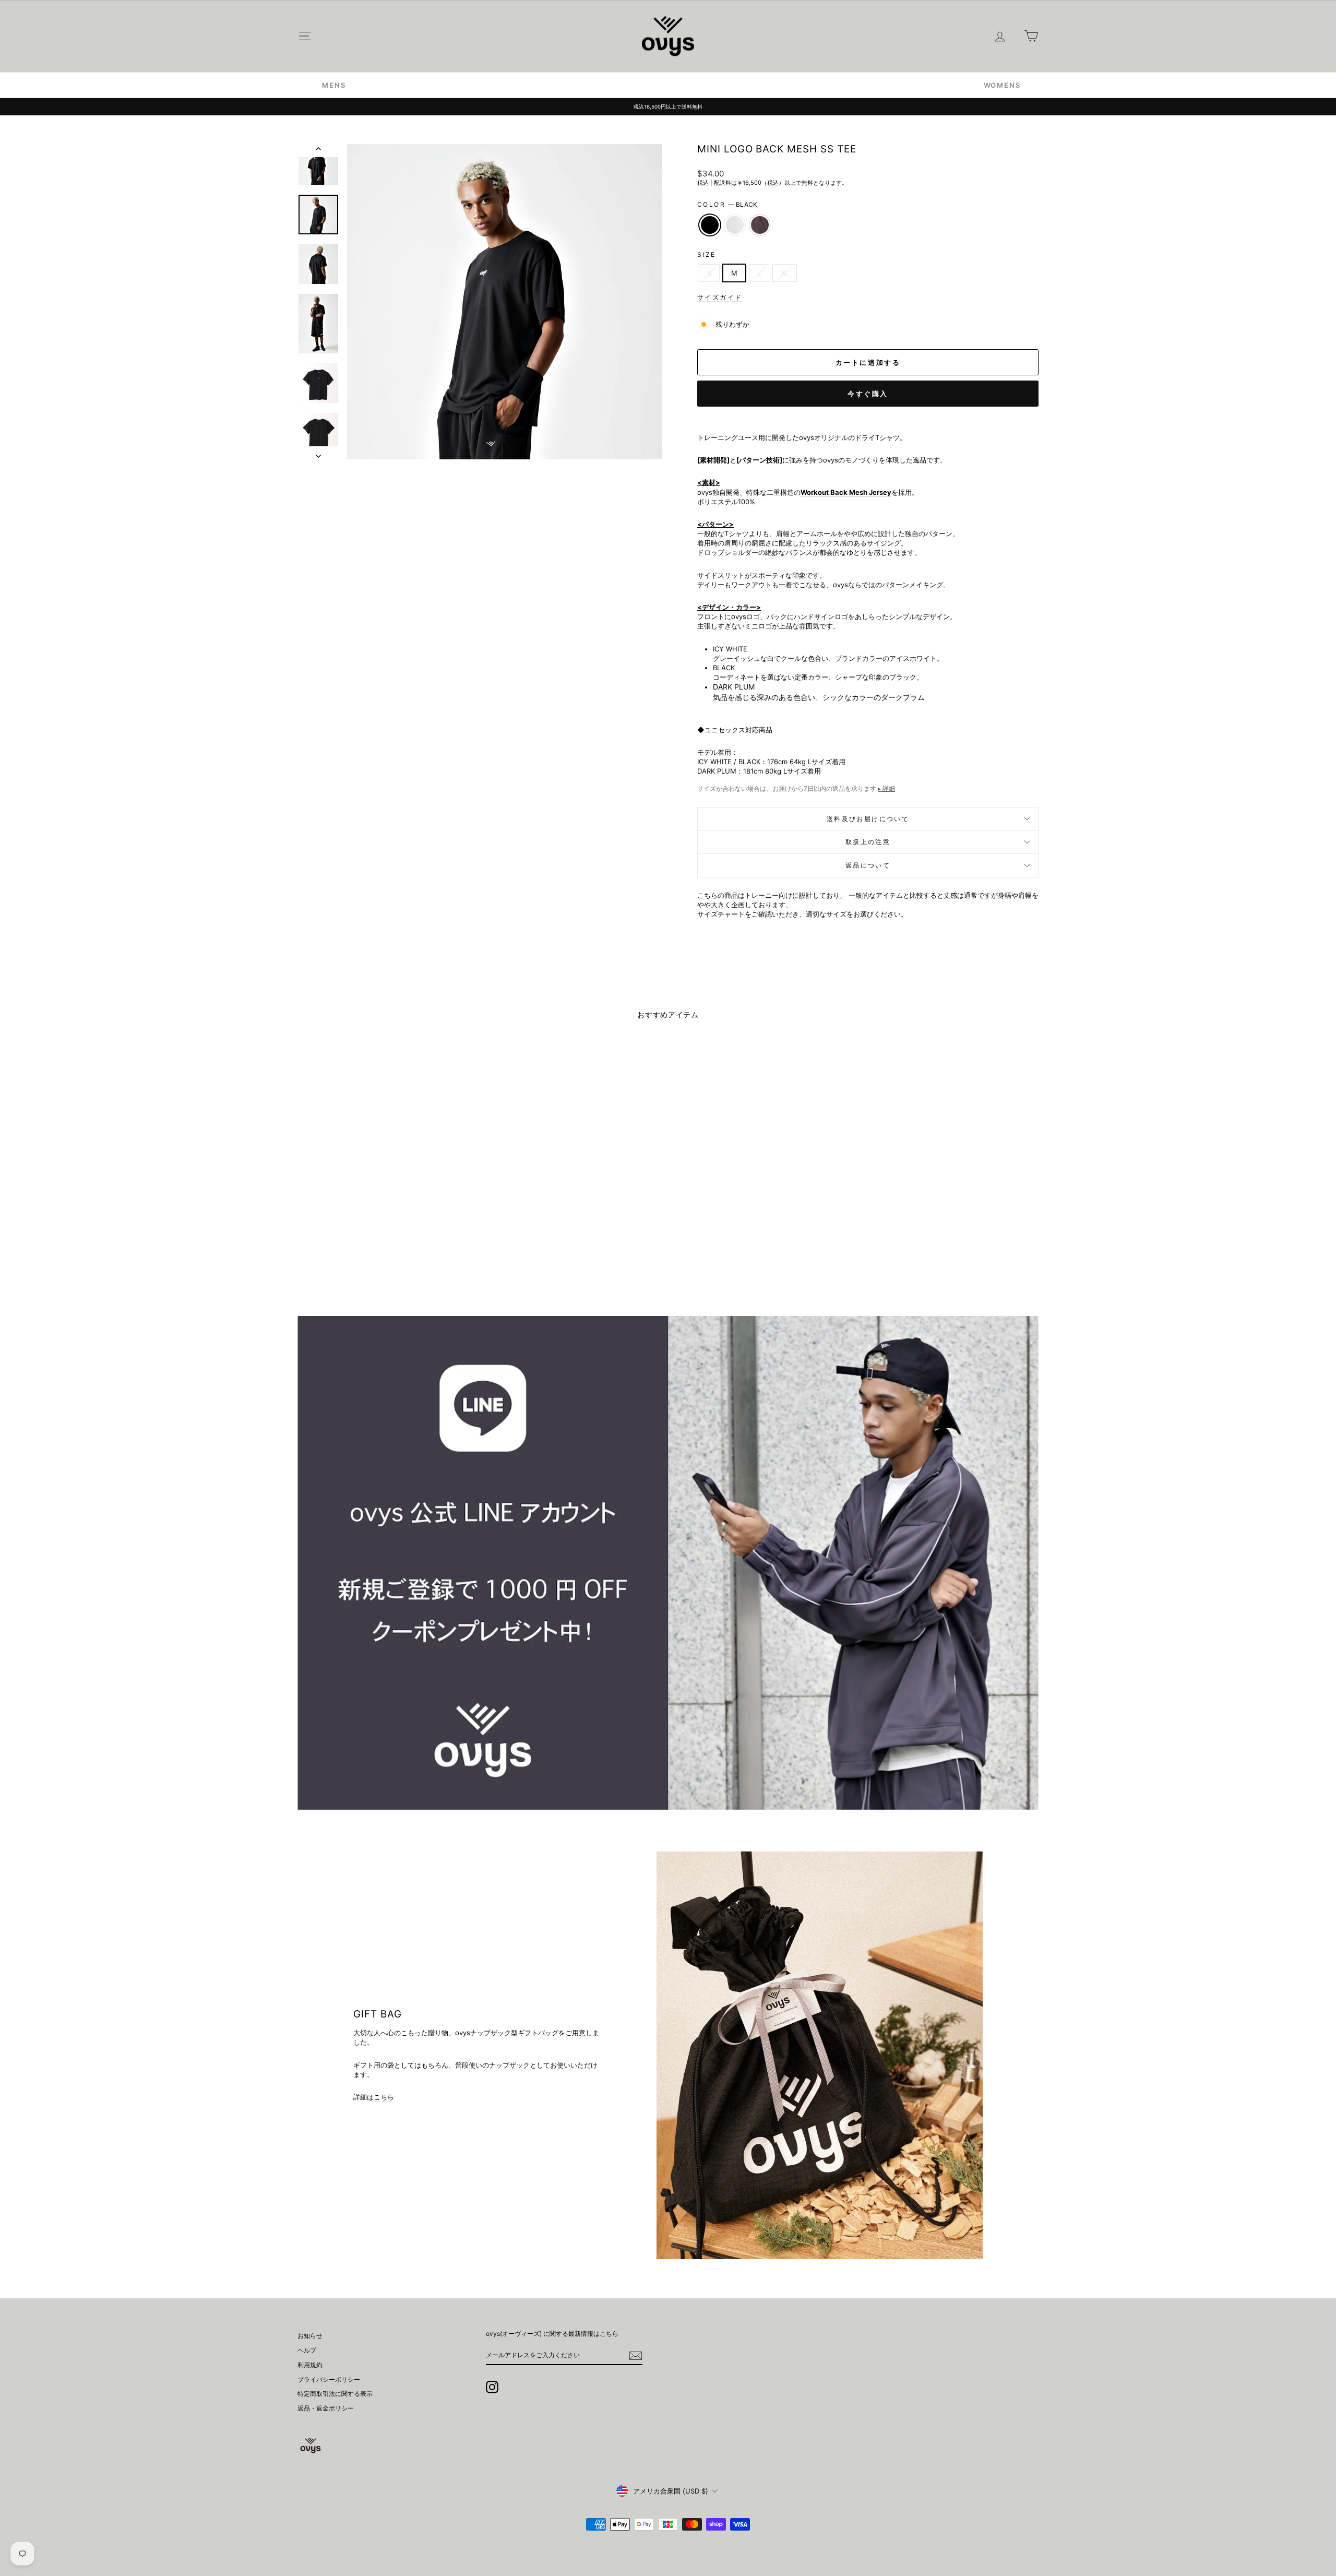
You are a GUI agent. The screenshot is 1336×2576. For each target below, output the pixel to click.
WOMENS (1002, 85)
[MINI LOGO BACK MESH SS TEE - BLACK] (372, 1254)
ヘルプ (307, 2350)
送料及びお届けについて (868, 819)
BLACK (710, 225)
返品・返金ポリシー (326, 2408)
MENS (334, 85)
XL (785, 273)
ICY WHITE (735, 225)
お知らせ (310, 2336)
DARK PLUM (760, 225)
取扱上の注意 (868, 842)
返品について (868, 865)
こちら (384, 2097)
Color (727, 204)
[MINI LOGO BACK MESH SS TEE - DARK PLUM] (400, 1254)
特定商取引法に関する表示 (335, 2394)
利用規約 (310, 2365)
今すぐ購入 (868, 394)
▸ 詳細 (886, 788)
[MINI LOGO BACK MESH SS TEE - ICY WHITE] (386, 1254)
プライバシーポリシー (329, 2379)
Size (707, 254)
